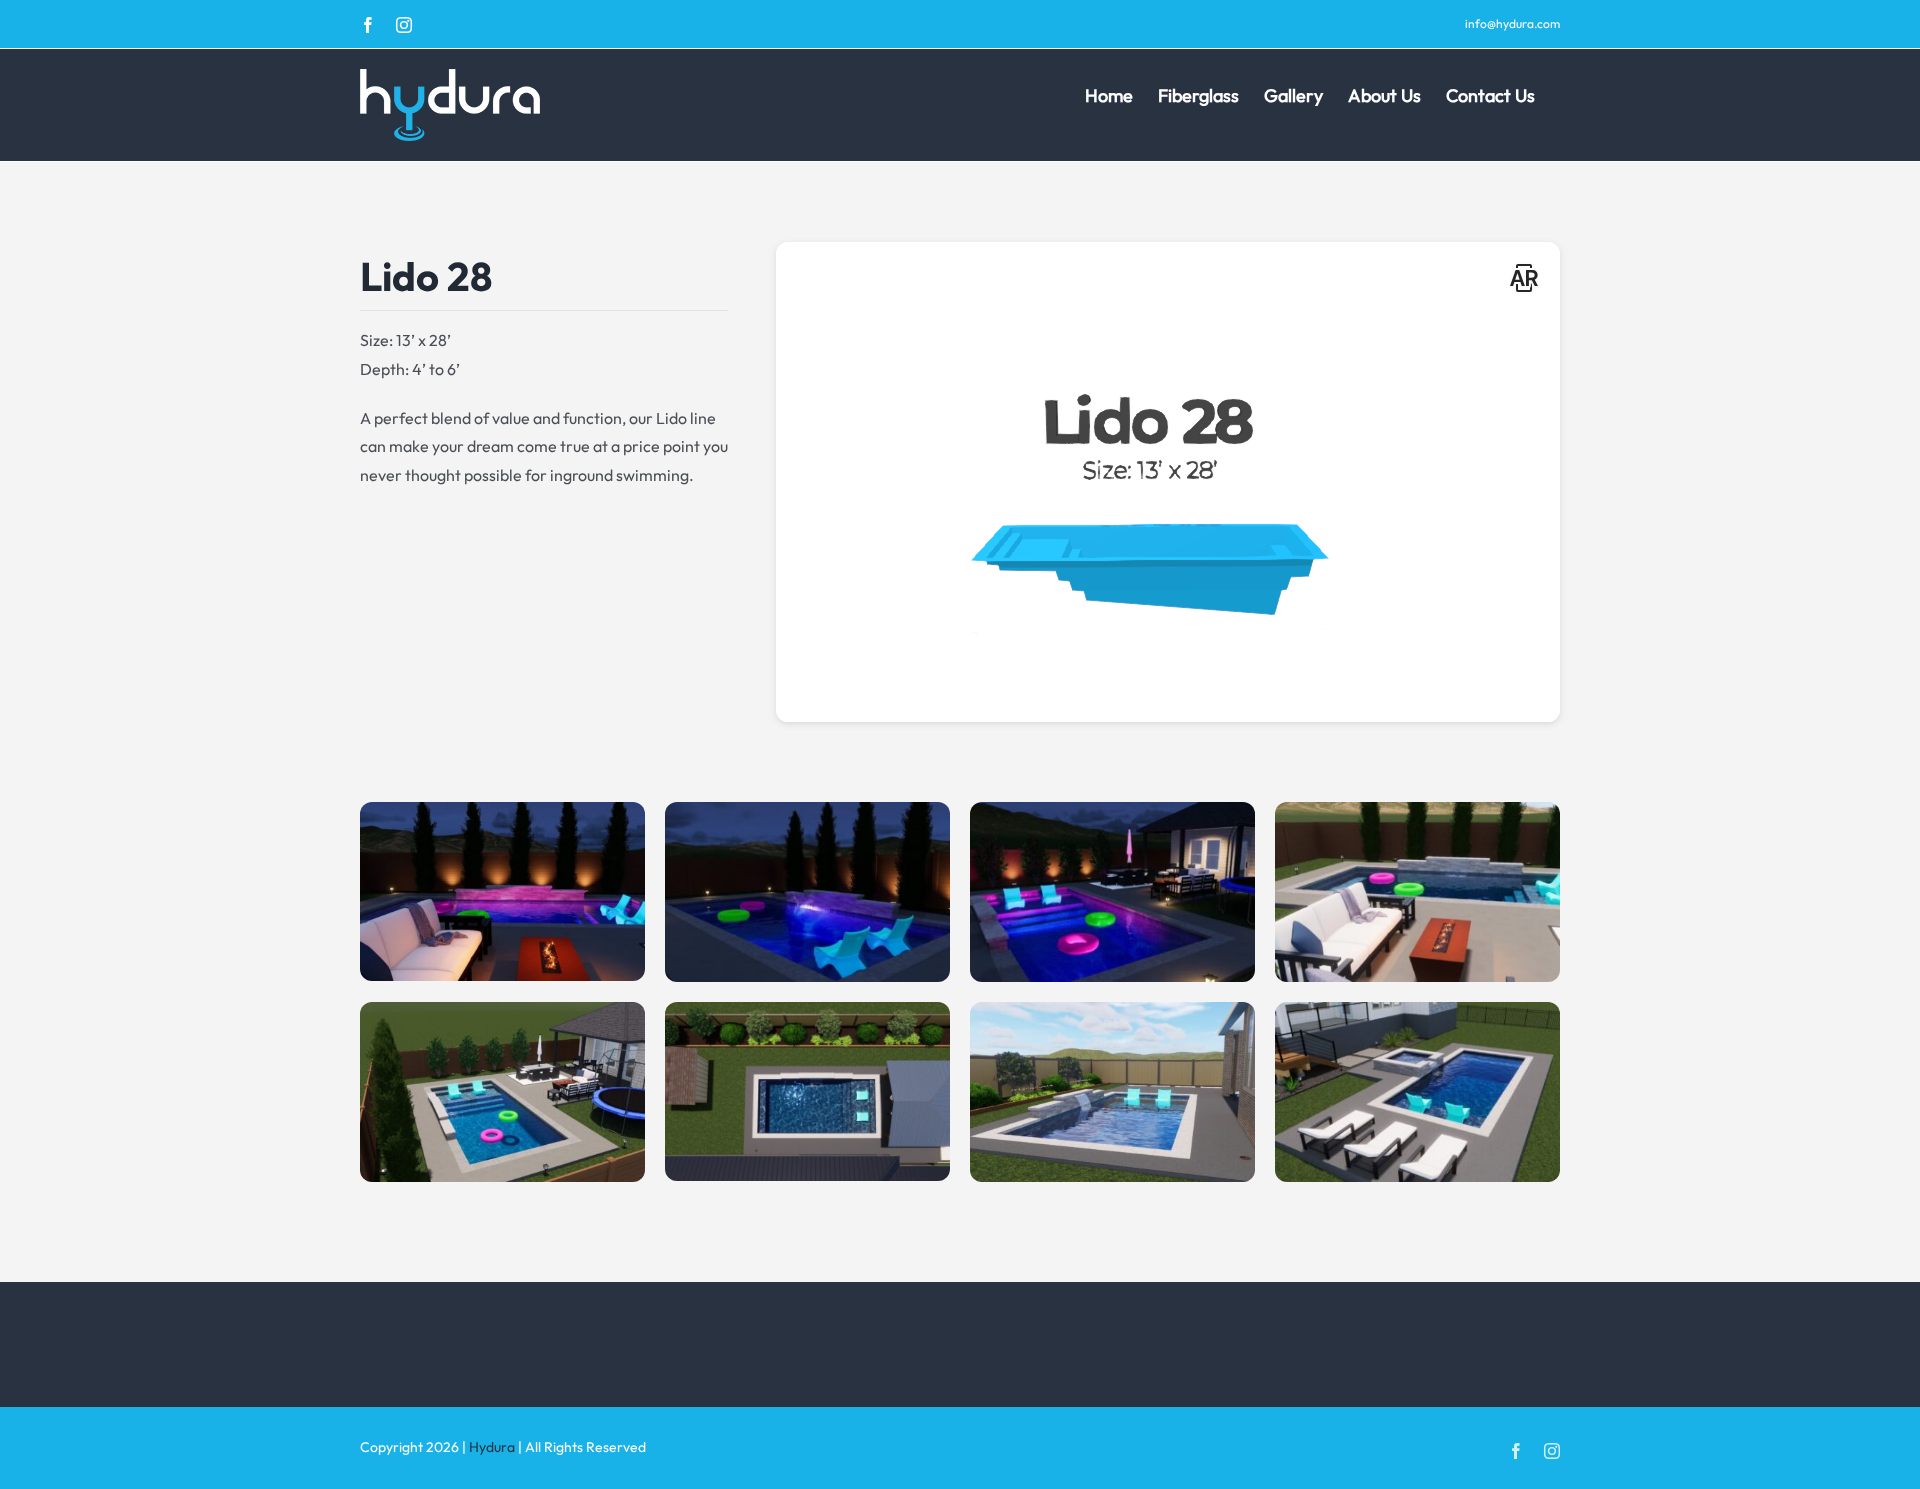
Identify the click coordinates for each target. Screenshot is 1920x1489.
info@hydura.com (1512, 23)
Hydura (492, 1447)
